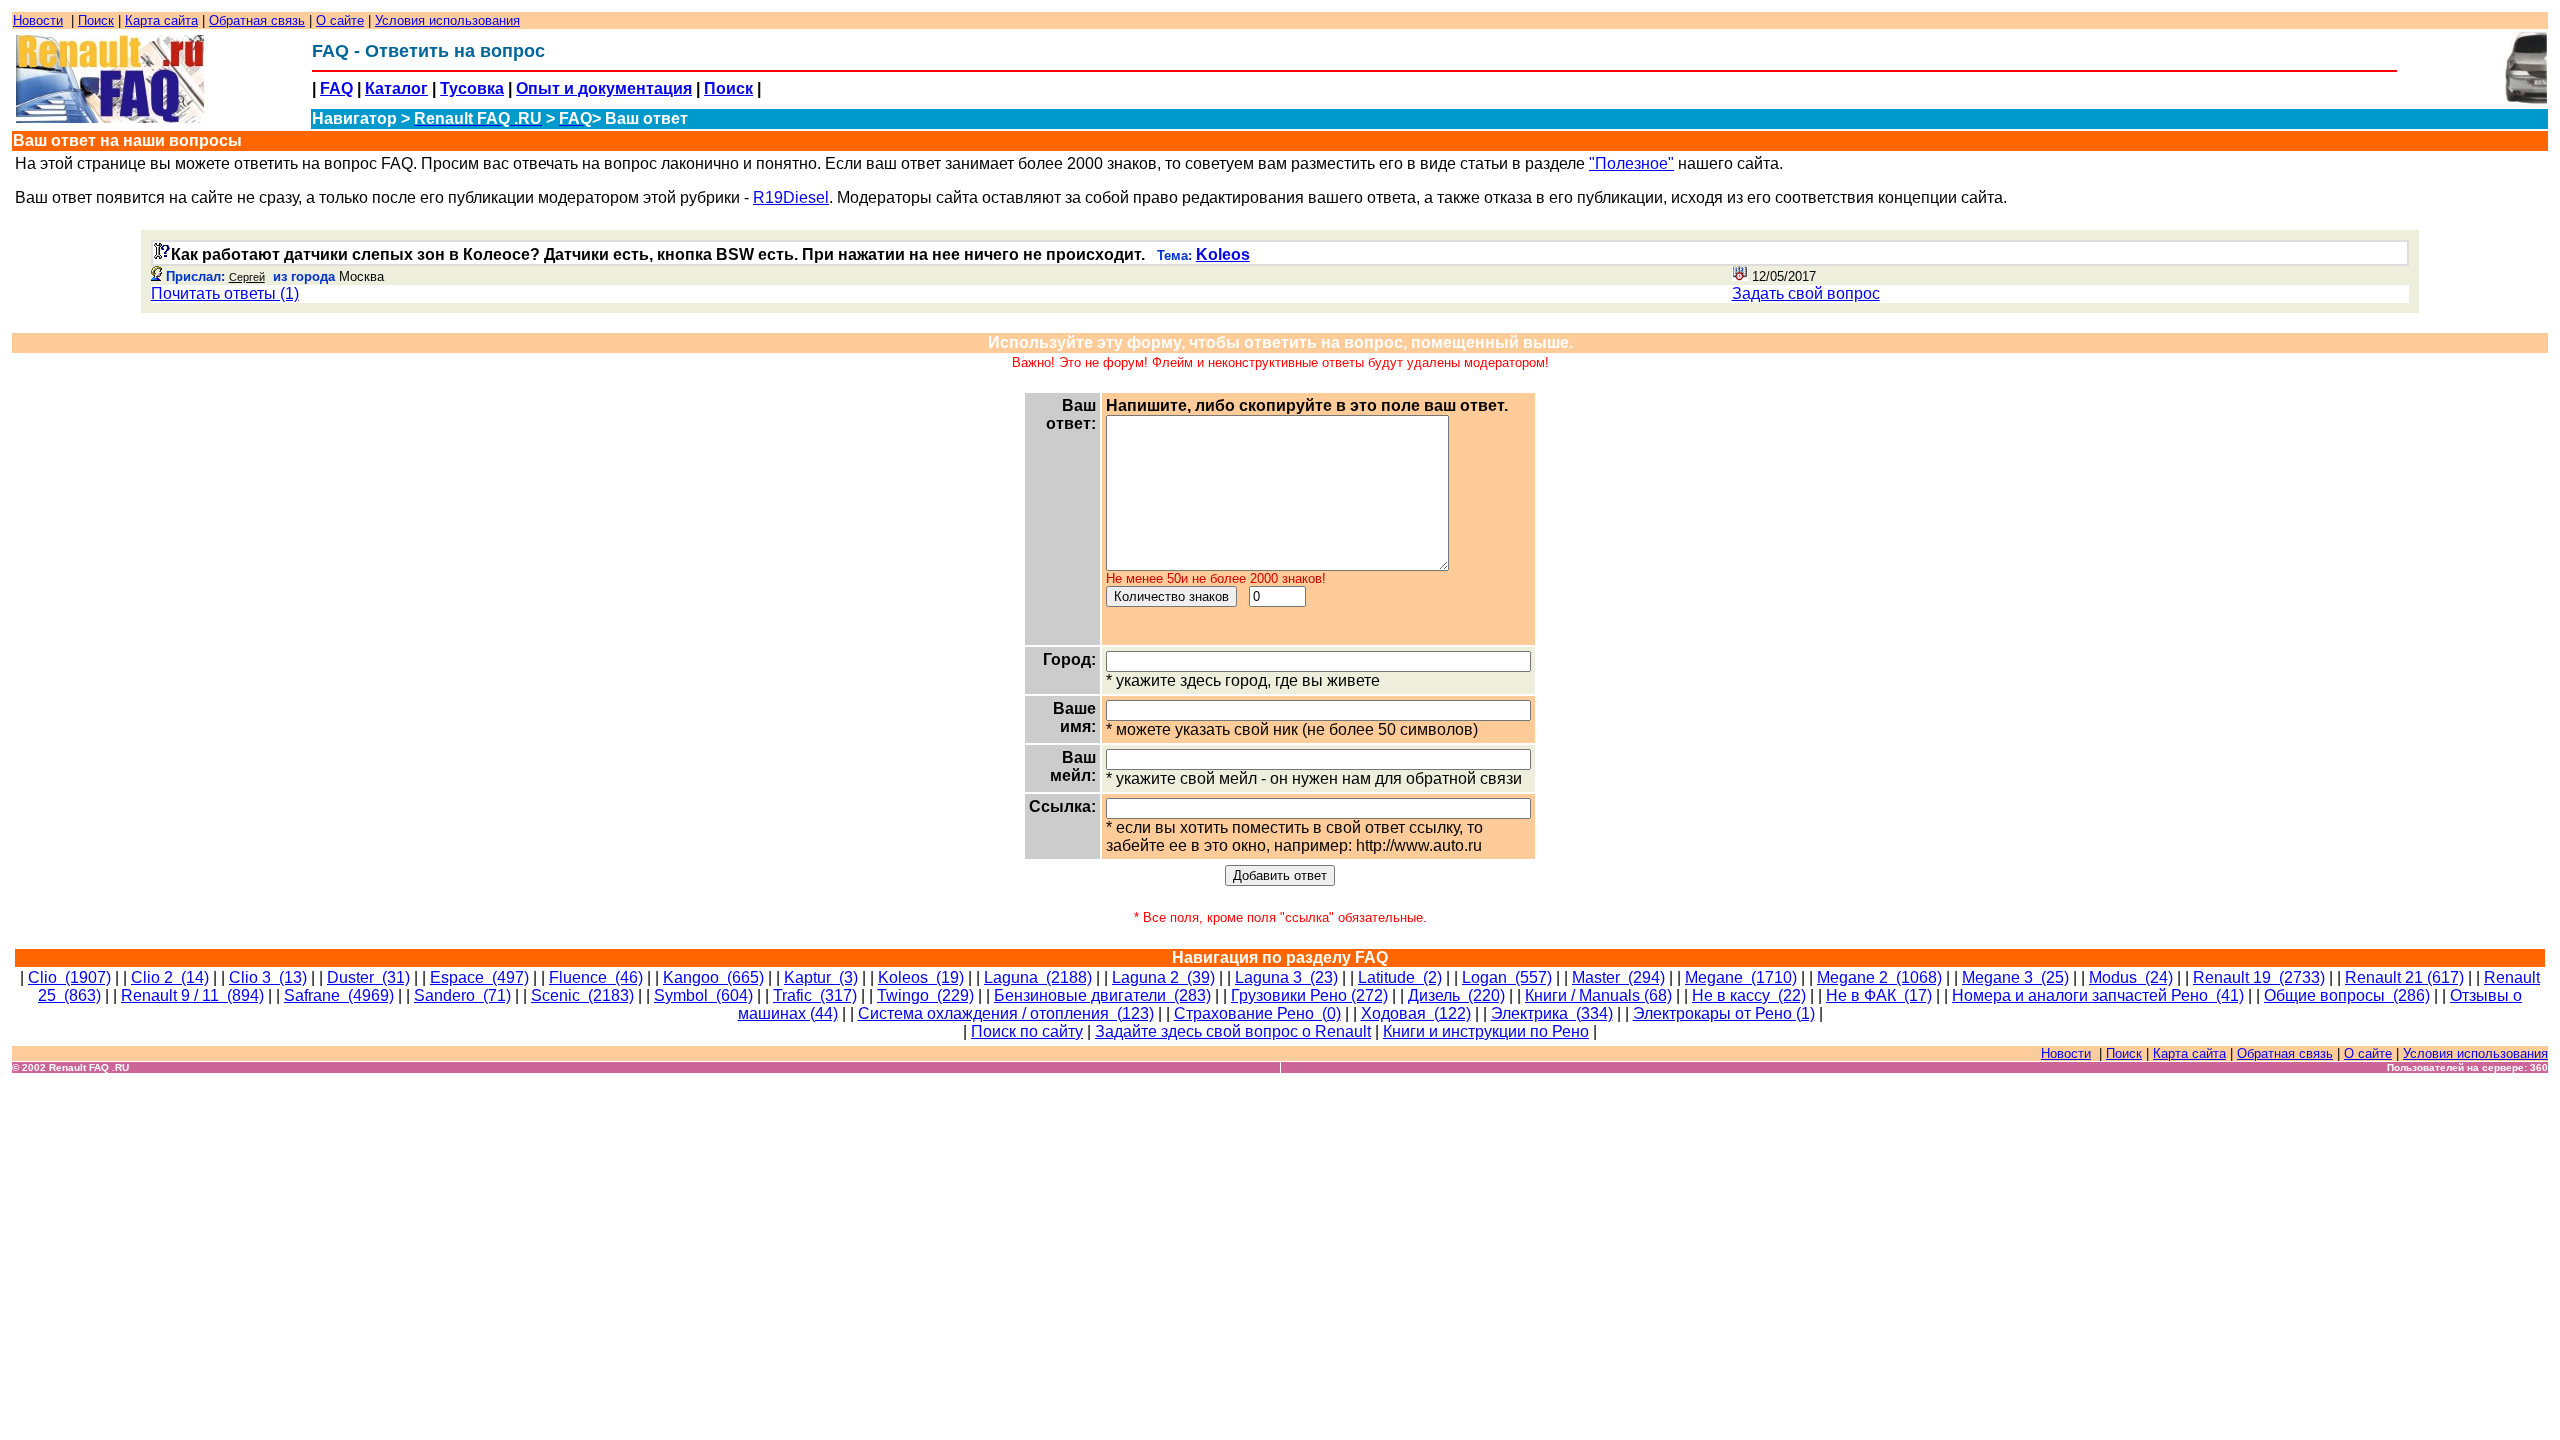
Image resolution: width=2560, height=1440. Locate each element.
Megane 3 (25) (2015, 977)
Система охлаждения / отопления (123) (1006, 1013)
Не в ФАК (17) (1879, 995)
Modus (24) (2131, 977)
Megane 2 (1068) (1879, 977)
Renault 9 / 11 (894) (192, 995)
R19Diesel (791, 197)
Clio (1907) (69, 977)
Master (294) (1618, 977)
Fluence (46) (596, 977)
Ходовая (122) (1416, 1013)
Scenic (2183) (582, 995)
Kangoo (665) (713, 977)
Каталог (396, 88)
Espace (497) (479, 977)
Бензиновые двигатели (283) (1102, 995)
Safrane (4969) (339, 995)
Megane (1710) (1741, 977)
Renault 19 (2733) (2259, 977)
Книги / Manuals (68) (1598, 995)
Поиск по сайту (1027, 1031)
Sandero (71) (462, 995)
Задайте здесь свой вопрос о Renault (1233, 1031)
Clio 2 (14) (170, 977)
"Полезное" (1631, 163)
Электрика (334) (1552, 1013)
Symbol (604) (703, 995)
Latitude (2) (1400, 977)
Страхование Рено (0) (1257, 1013)
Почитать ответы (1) (225, 293)
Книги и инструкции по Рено (1486, 1031)
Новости (38, 20)
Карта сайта (161, 20)
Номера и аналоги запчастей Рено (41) (2098, 995)
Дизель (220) (1456, 995)
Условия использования (447, 20)
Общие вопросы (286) (2347, 995)
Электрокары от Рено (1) (1724, 1013)
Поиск (96, 20)
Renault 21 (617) (2404, 977)
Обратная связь (257, 20)
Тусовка (472, 88)
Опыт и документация (604, 88)
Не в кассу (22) (1749, 995)
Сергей (247, 277)
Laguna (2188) (1038, 977)
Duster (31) (368, 977)
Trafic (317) (815, 995)
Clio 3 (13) (268, 977)
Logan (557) (1507, 977)
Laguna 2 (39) (1163, 977)
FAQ (336, 88)
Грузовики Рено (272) (1309, 995)
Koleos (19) (921, 977)
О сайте (340, 20)
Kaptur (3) (821, 977)
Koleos (1223, 254)
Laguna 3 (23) (1286, 977)
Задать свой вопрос (1806, 293)
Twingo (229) (925, 995)
